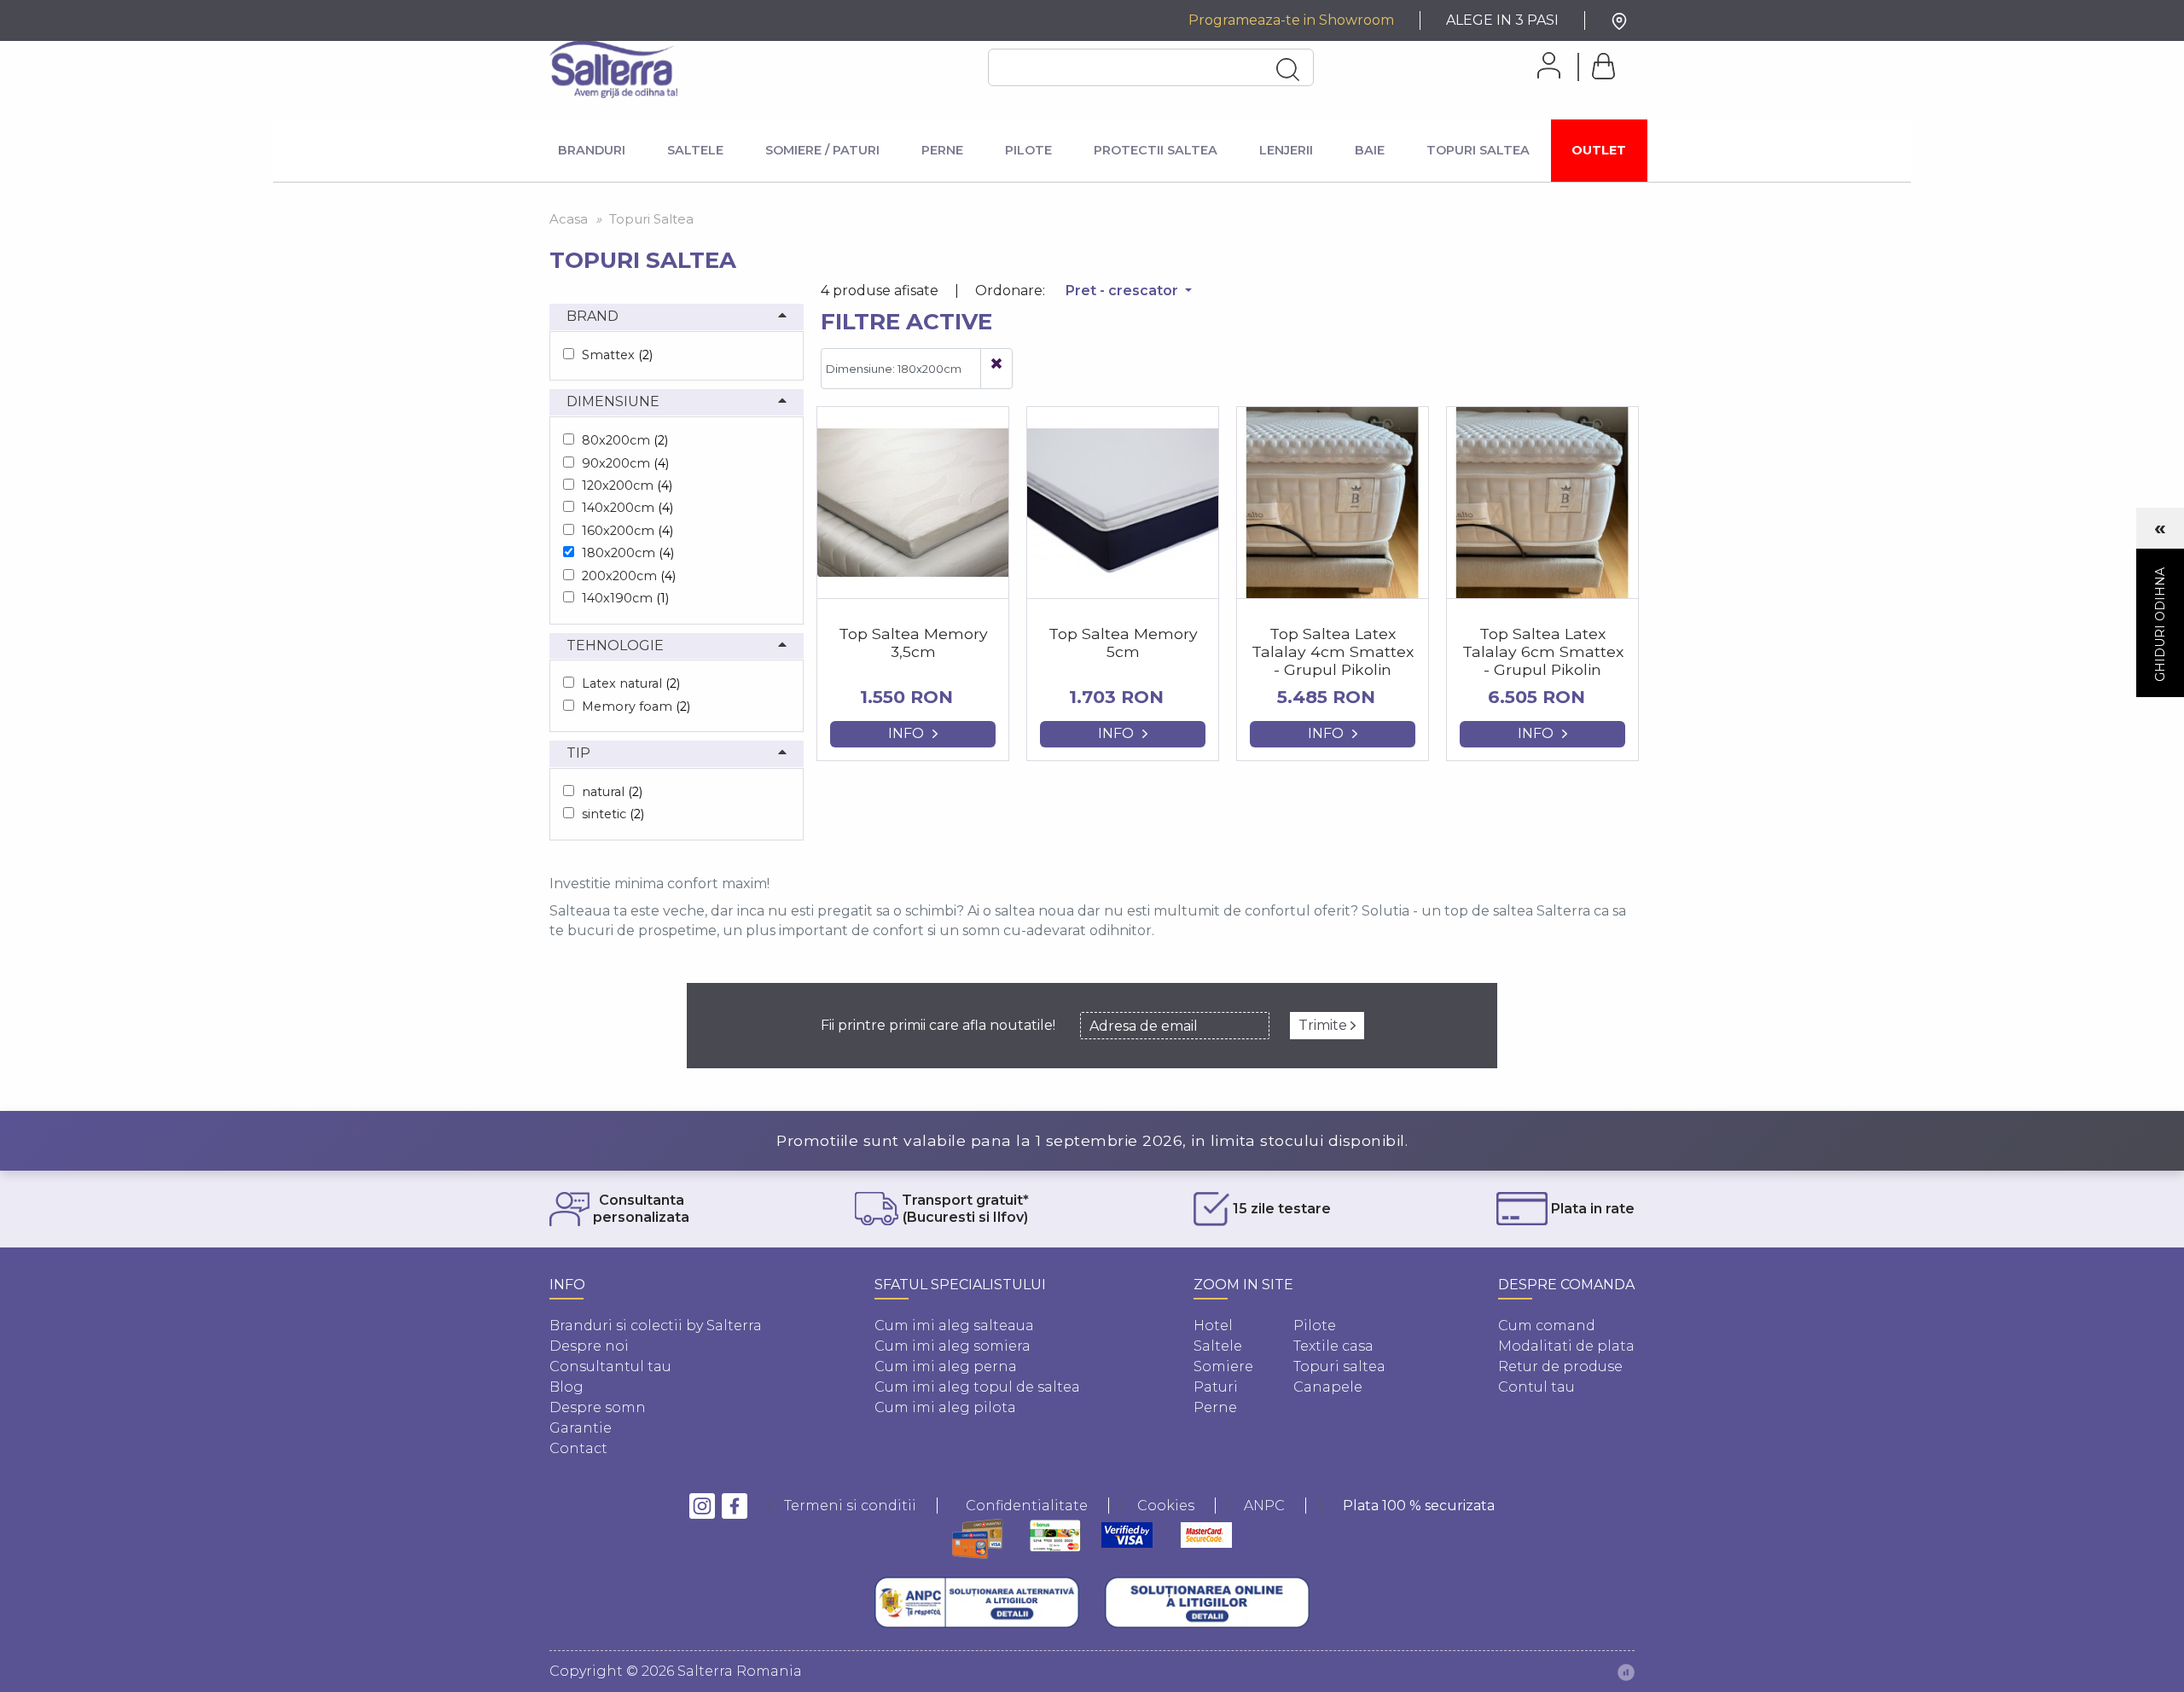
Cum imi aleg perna (946, 1366)
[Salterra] (613, 69)
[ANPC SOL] (1207, 1602)
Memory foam (636, 706)
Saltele (695, 150)
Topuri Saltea (1478, 150)
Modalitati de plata (1566, 1346)
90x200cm (625, 463)
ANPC (1264, 1506)
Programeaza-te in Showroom (1291, 20)
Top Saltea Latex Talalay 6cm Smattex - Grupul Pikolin (1543, 651)
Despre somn (598, 1407)
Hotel (1213, 1326)
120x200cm (627, 486)
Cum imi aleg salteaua (954, 1326)
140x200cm (627, 508)
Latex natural (631, 683)
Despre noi (589, 1346)
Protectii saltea (1156, 150)
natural (612, 792)
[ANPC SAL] (977, 1602)
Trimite (1324, 1025)
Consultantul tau (610, 1366)
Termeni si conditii (850, 1506)
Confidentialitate (1027, 1506)
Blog (566, 1387)
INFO (906, 733)
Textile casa (1333, 1346)
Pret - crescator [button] (1124, 291)
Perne (942, 150)
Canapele (1328, 1387)
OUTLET (1599, 150)
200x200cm (629, 576)
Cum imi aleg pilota (945, 1407)
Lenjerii (1286, 150)
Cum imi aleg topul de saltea (977, 1387)
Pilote (1028, 150)
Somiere (1223, 1366)
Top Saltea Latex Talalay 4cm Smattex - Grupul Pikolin (1333, 651)
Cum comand (1547, 1326)
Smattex (617, 355)
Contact (578, 1448)
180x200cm (628, 553)
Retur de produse (1560, 1366)
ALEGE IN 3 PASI (1502, 20)
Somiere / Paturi (822, 150)
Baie (1370, 150)
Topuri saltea (1339, 1366)
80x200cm (625, 440)
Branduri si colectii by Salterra (656, 1326)
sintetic (613, 814)
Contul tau (1536, 1387)
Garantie (581, 1428)
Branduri (592, 150)
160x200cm (627, 531)
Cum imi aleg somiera (953, 1346)
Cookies (1166, 1506)
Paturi (1216, 1387)
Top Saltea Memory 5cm (1123, 642)
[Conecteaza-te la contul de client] (1543, 65)
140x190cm (625, 598)
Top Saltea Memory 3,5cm (913, 642)
